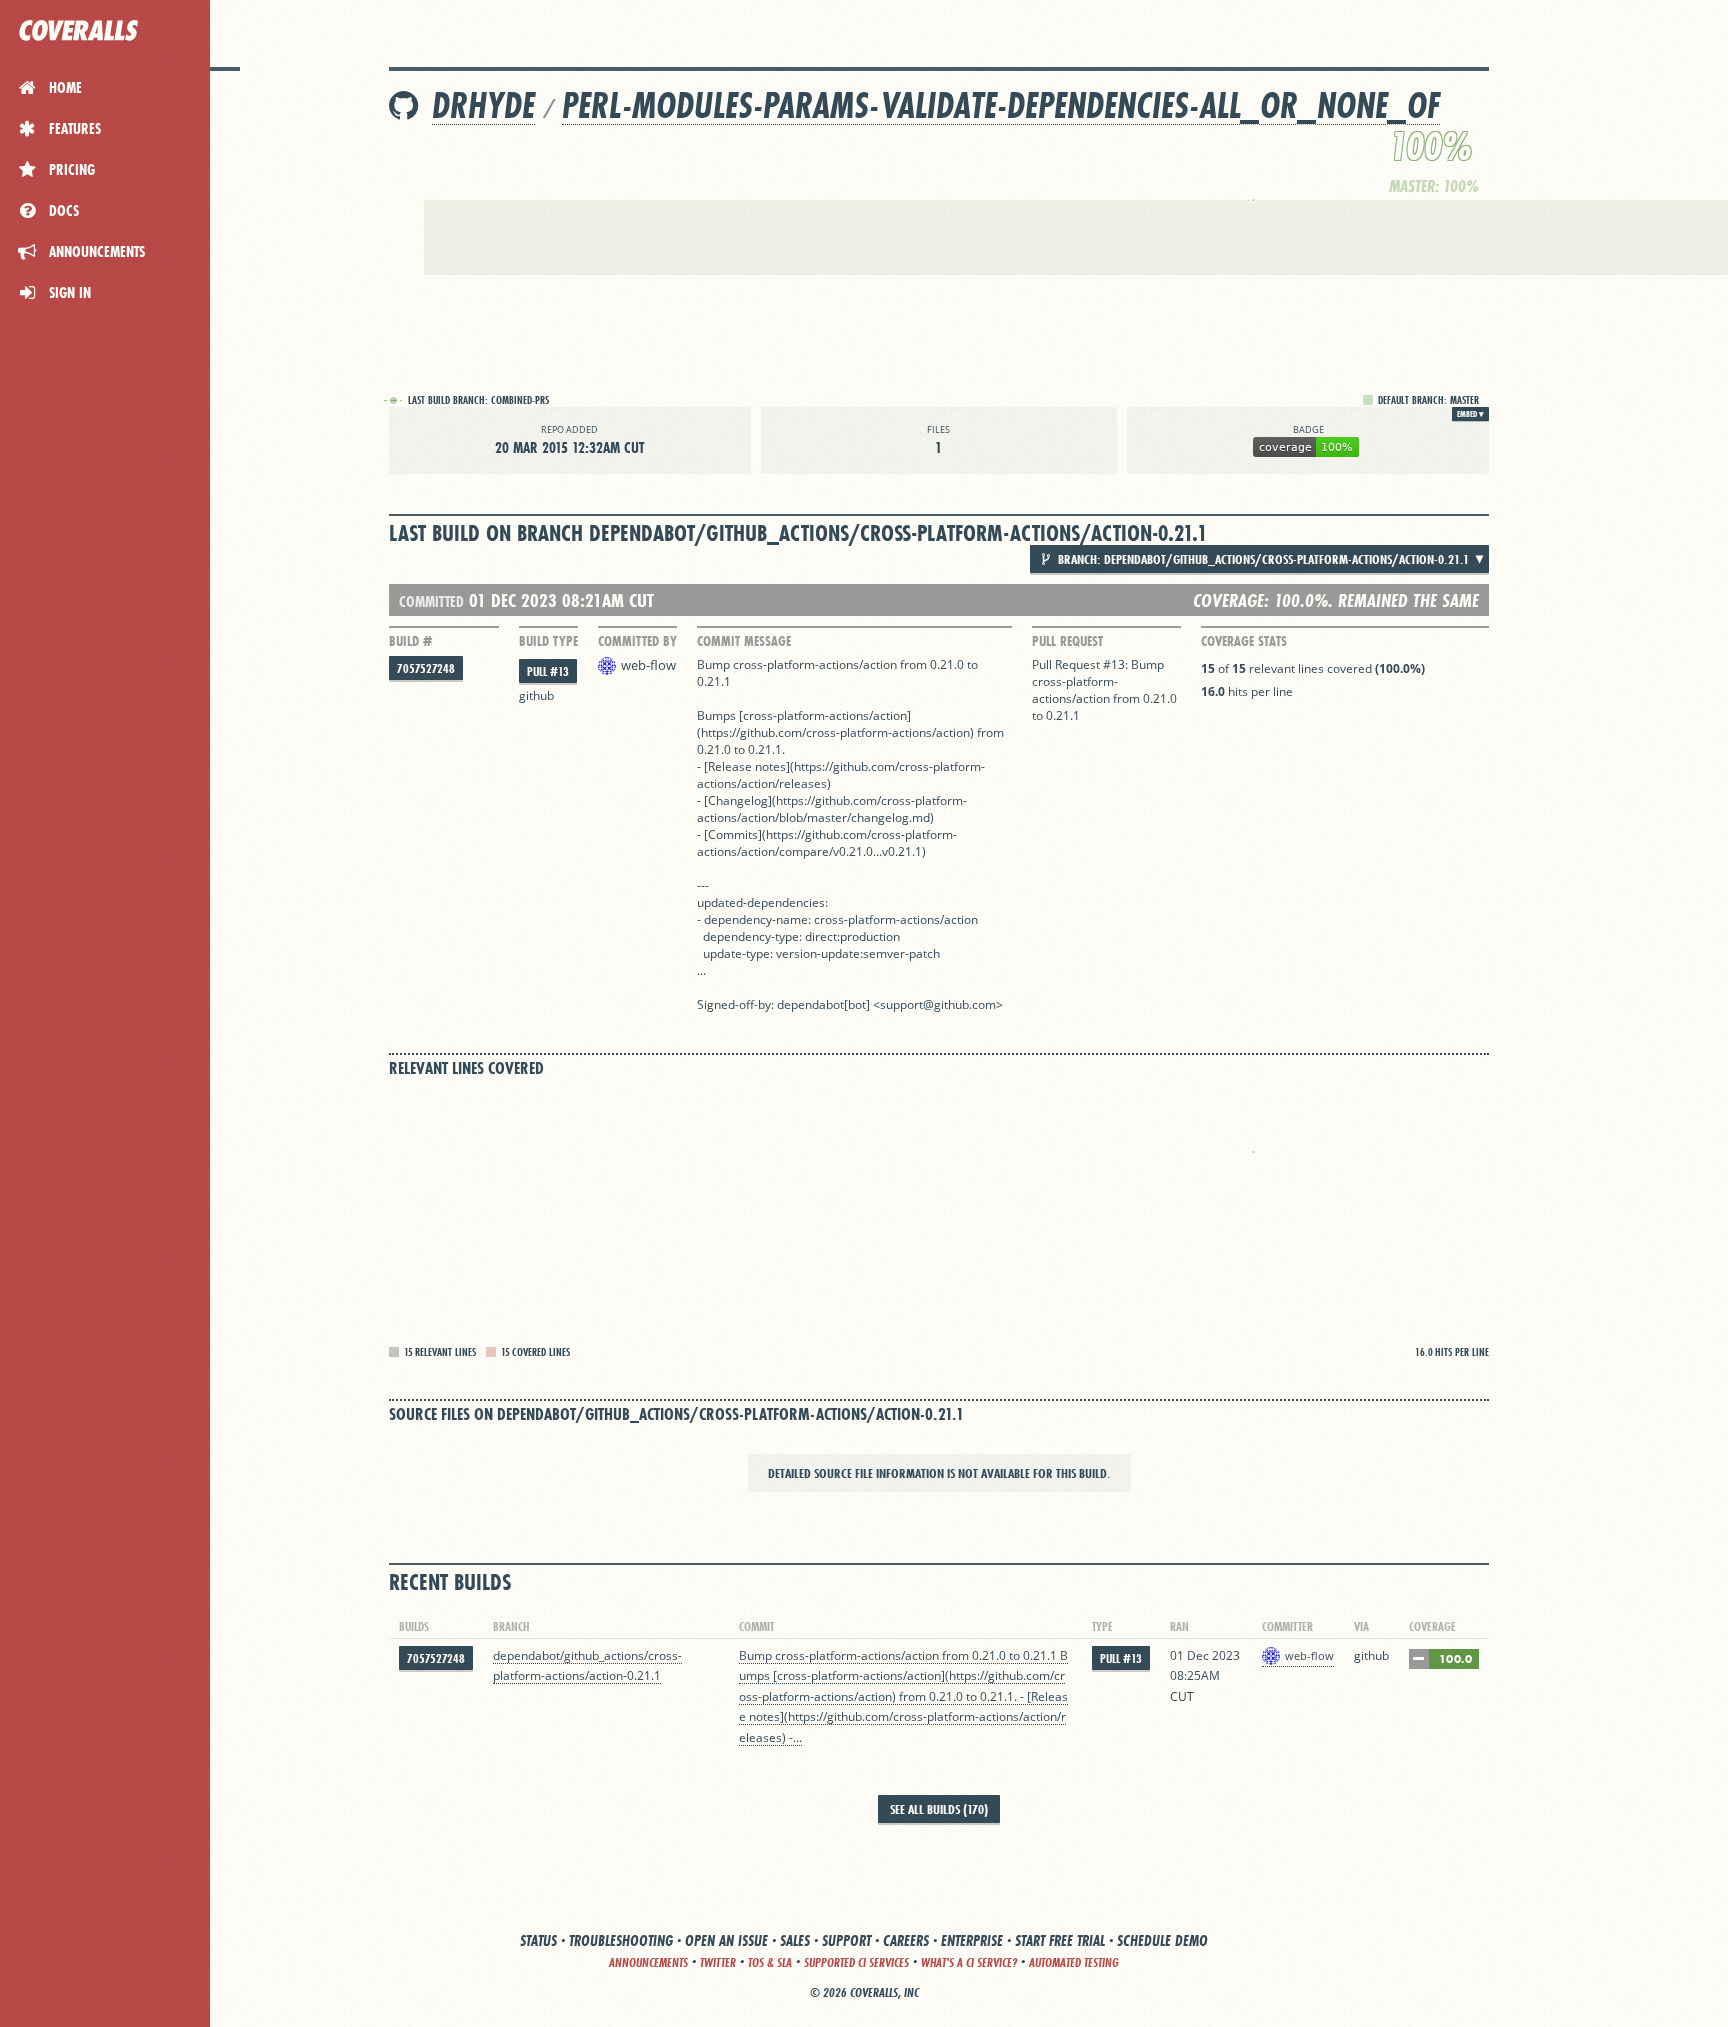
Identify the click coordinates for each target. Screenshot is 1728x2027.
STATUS (538, 1940)
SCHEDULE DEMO (1162, 1940)
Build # (410, 641)
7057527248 (426, 668)
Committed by (637, 641)
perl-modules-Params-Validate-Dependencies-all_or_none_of (1001, 105)
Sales (795, 1940)
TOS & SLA (770, 1962)
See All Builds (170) (939, 1809)
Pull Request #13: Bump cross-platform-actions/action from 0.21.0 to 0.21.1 (1104, 690)
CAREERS (906, 1940)
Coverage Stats (1244, 641)
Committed (431, 601)
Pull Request (1067, 641)
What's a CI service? (969, 1962)
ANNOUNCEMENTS (648, 1962)
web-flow (648, 665)
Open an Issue (726, 1940)
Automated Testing (1074, 1962)
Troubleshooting (621, 1940)
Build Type (548, 641)
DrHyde (483, 105)
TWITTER (718, 1962)
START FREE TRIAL (1060, 1940)
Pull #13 (548, 671)
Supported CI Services (856, 1962)
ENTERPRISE (972, 1940)
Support (846, 1940)
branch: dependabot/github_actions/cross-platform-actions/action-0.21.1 (1262, 559)
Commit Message (744, 641)
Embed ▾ (1470, 414)
